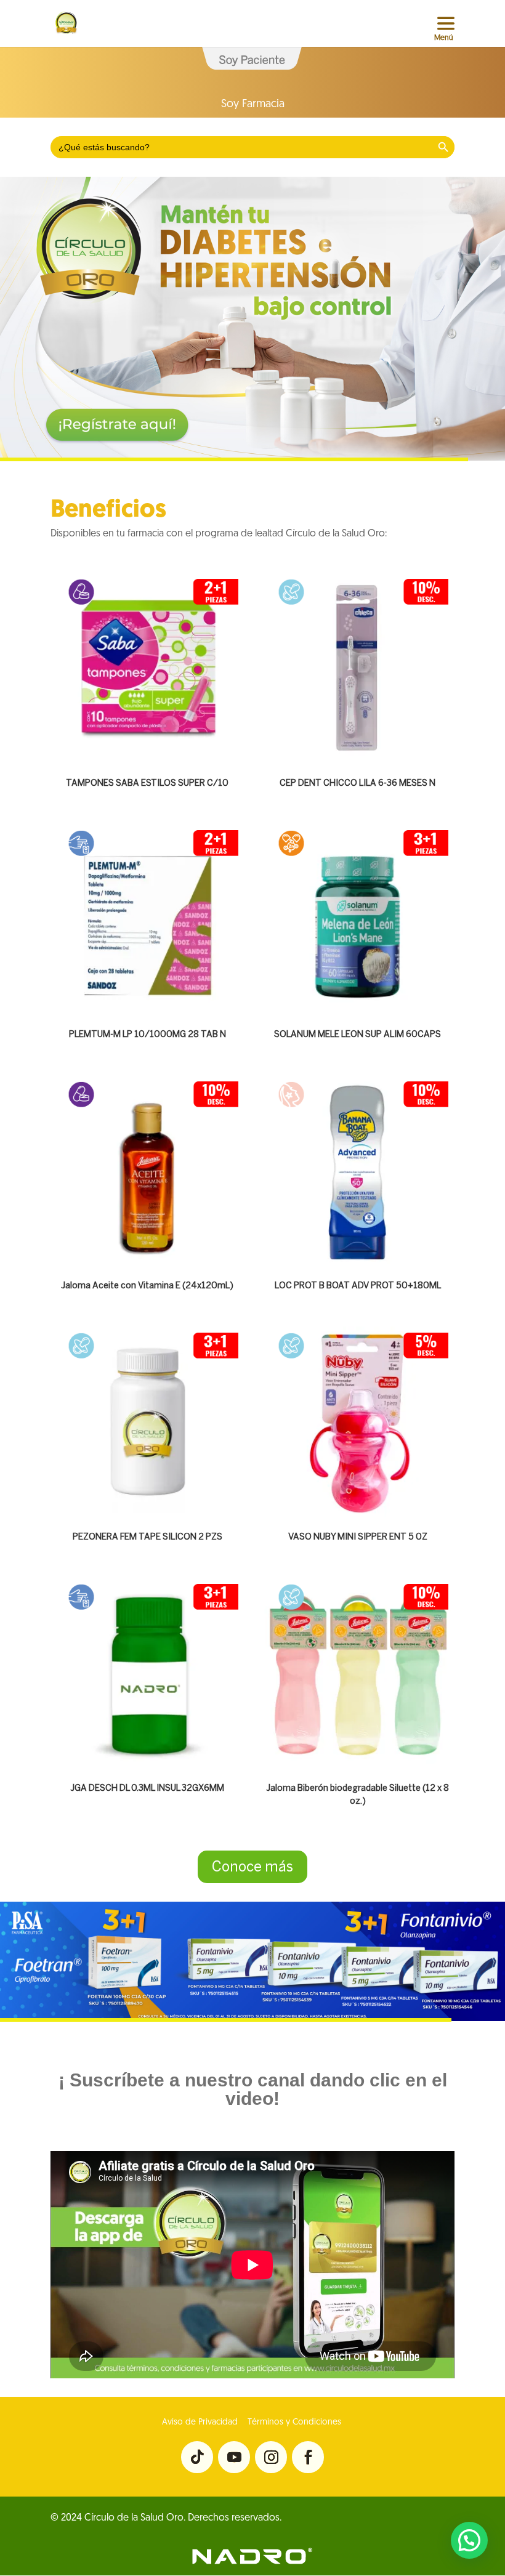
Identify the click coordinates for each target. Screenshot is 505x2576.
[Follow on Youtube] (234, 2457)
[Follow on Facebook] (308, 2457)
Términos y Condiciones (293, 2422)
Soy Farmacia (253, 105)
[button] (469, 2540)
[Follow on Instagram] (271, 2457)
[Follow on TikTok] (197, 2457)
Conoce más (252, 1867)
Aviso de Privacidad (200, 2422)
